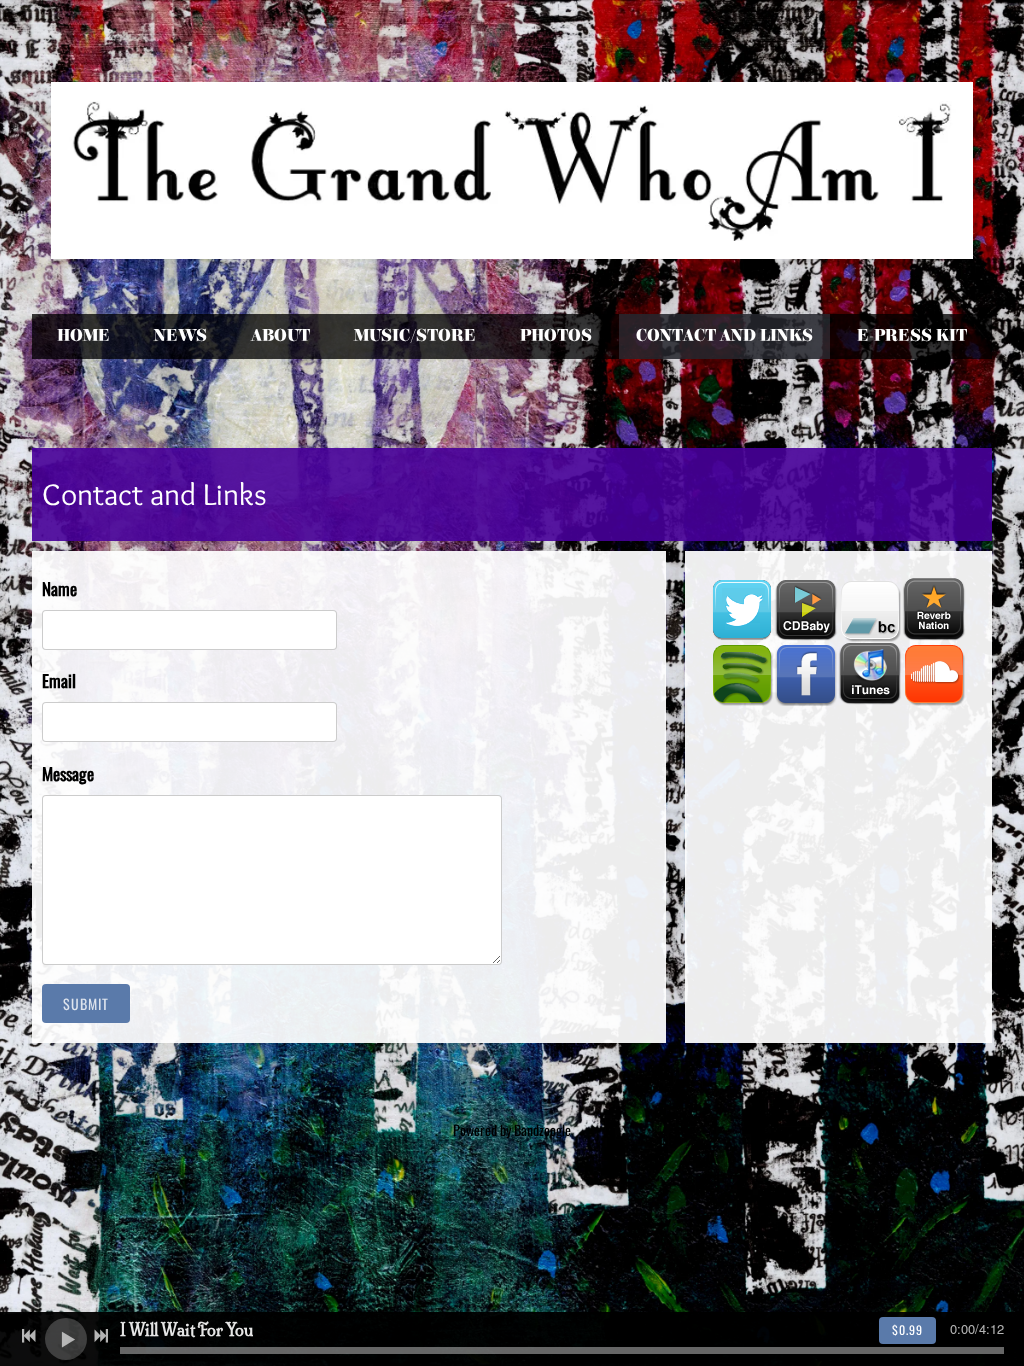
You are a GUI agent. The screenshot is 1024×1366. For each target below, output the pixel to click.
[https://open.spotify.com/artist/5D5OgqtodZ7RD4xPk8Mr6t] (742, 674)
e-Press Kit (912, 336)
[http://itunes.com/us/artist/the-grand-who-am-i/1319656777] (870, 674)
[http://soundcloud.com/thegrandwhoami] (934, 674)
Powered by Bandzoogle (512, 1129)
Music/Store (415, 336)
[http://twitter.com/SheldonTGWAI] (742, 610)
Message (68, 773)
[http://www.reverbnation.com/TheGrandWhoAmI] (934, 610)
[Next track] (101, 1336)
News (180, 336)
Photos (556, 336)
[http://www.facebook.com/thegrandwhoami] (806, 674)
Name (59, 588)
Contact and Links (724, 336)
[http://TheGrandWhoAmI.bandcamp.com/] (870, 610)
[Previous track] (29, 1336)
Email (59, 680)
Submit (86, 1003)
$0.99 (907, 1329)
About (280, 336)
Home (83, 336)
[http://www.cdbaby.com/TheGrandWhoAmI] (806, 610)
